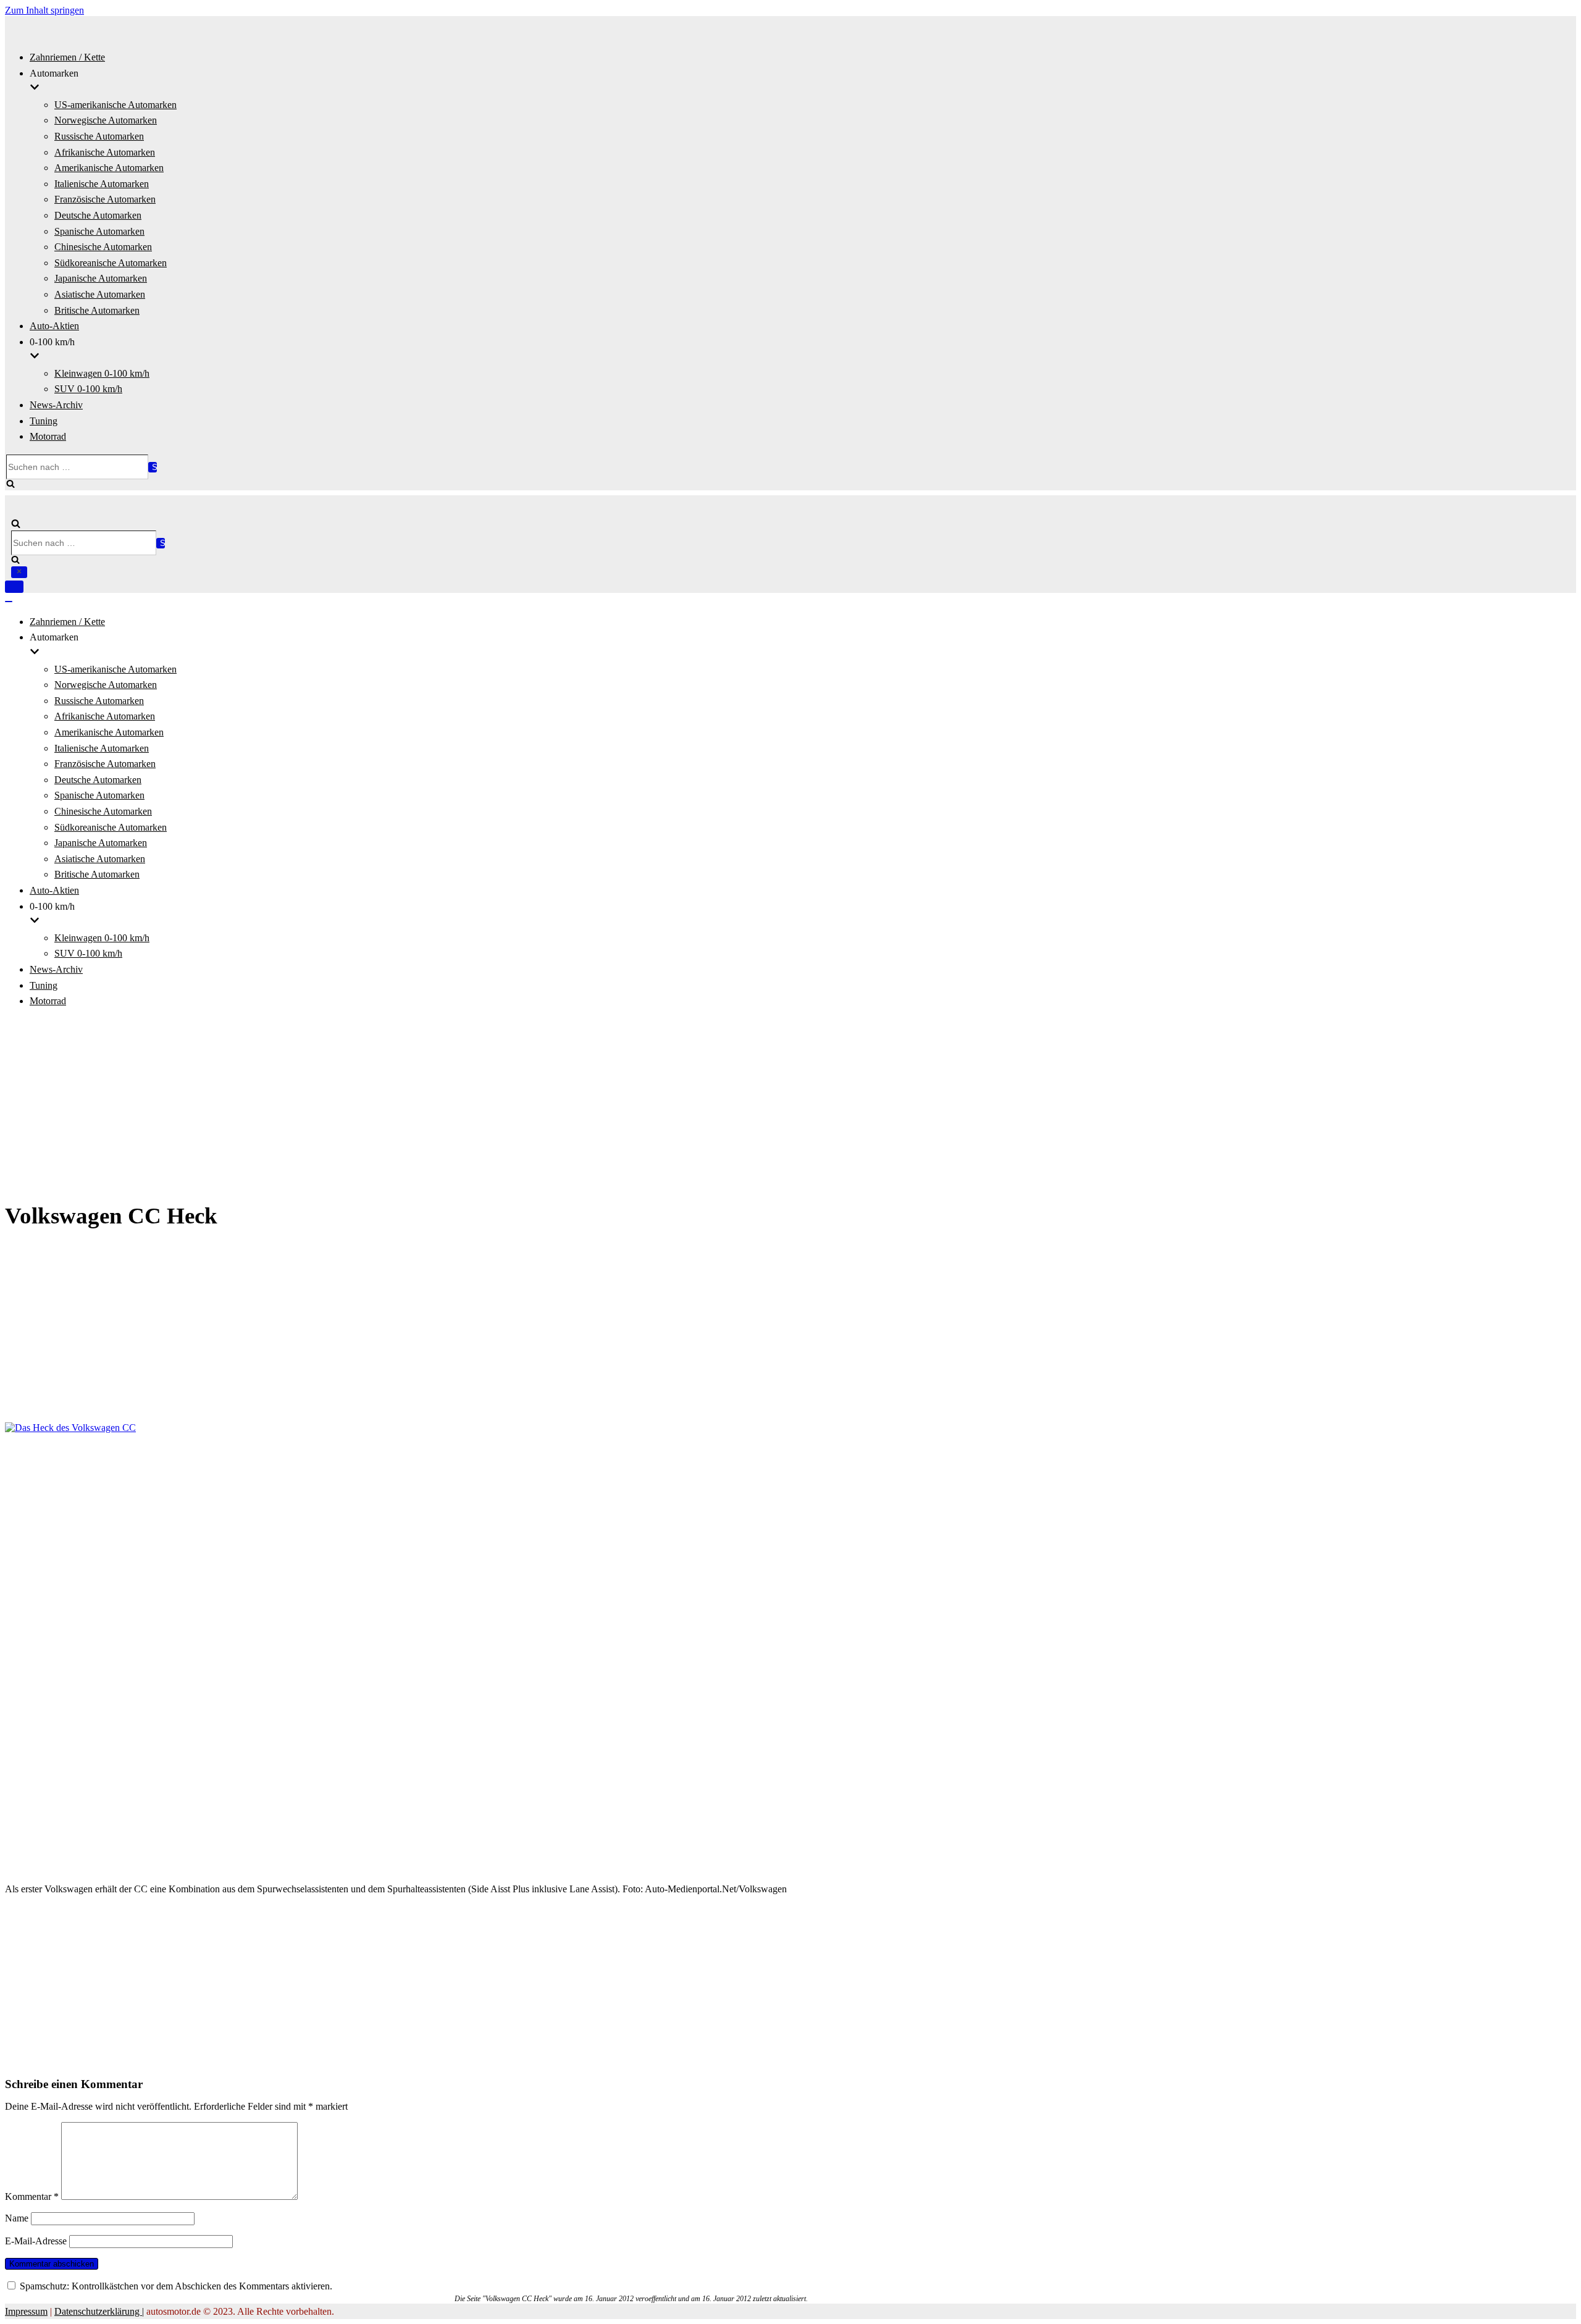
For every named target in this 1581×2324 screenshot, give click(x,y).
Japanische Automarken (101, 278)
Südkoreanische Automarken (111, 263)
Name (17, 2218)
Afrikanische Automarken (105, 152)
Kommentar (32, 2196)
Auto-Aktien (54, 326)
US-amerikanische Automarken (115, 105)
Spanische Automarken (99, 231)
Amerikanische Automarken (109, 168)
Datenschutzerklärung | (99, 2311)
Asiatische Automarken (100, 294)
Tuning (44, 421)
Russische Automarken (99, 136)
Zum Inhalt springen (44, 10)
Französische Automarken (105, 199)
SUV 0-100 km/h (88, 389)
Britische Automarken (97, 310)
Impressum (26, 2311)
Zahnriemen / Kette (67, 57)
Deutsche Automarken (98, 215)
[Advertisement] (790, 1105)
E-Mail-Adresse (36, 2241)
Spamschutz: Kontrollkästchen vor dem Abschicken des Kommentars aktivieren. (175, 2286)
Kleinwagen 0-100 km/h (102, 373)
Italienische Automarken (102, 184)
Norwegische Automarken (106, 120)
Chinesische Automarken (103, 247)
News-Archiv (56, 405)
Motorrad (48, 436)
